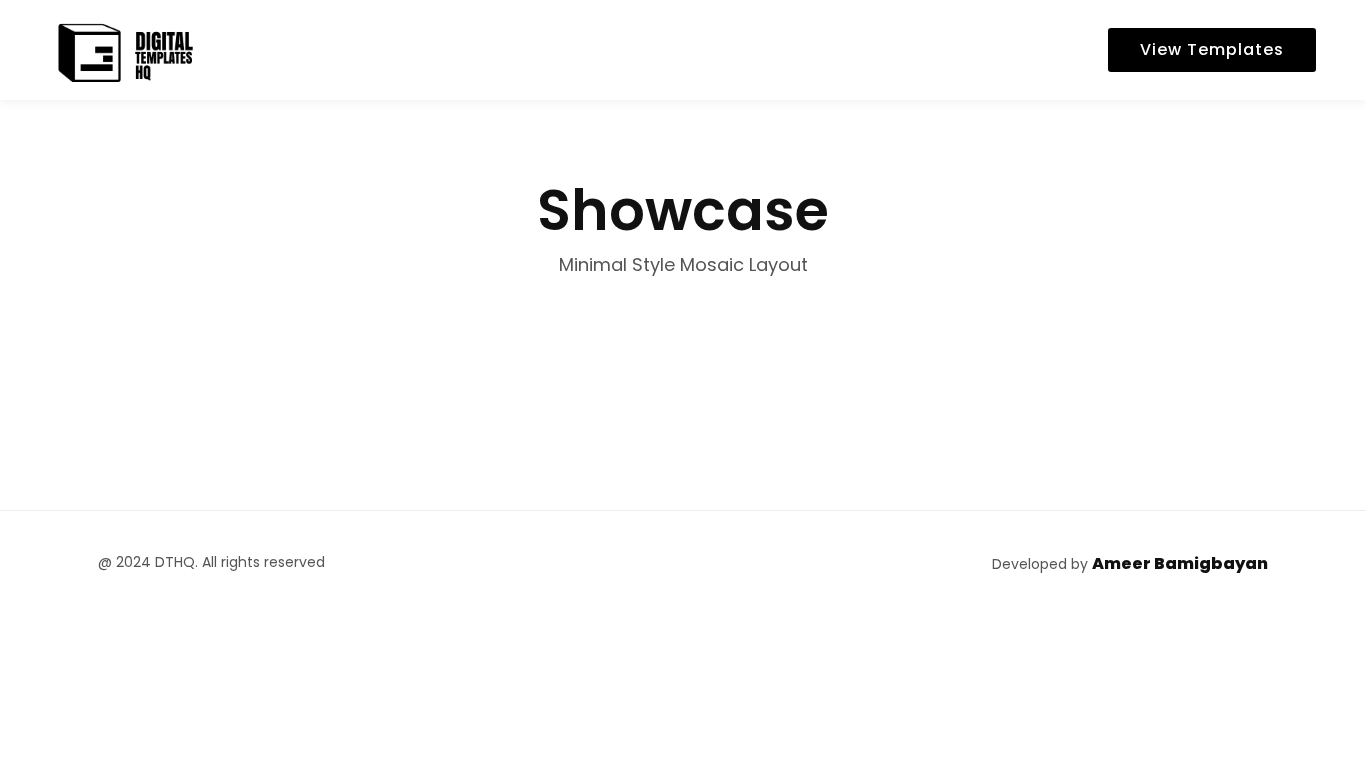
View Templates (1212, 49)
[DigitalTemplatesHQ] (125, 49)
